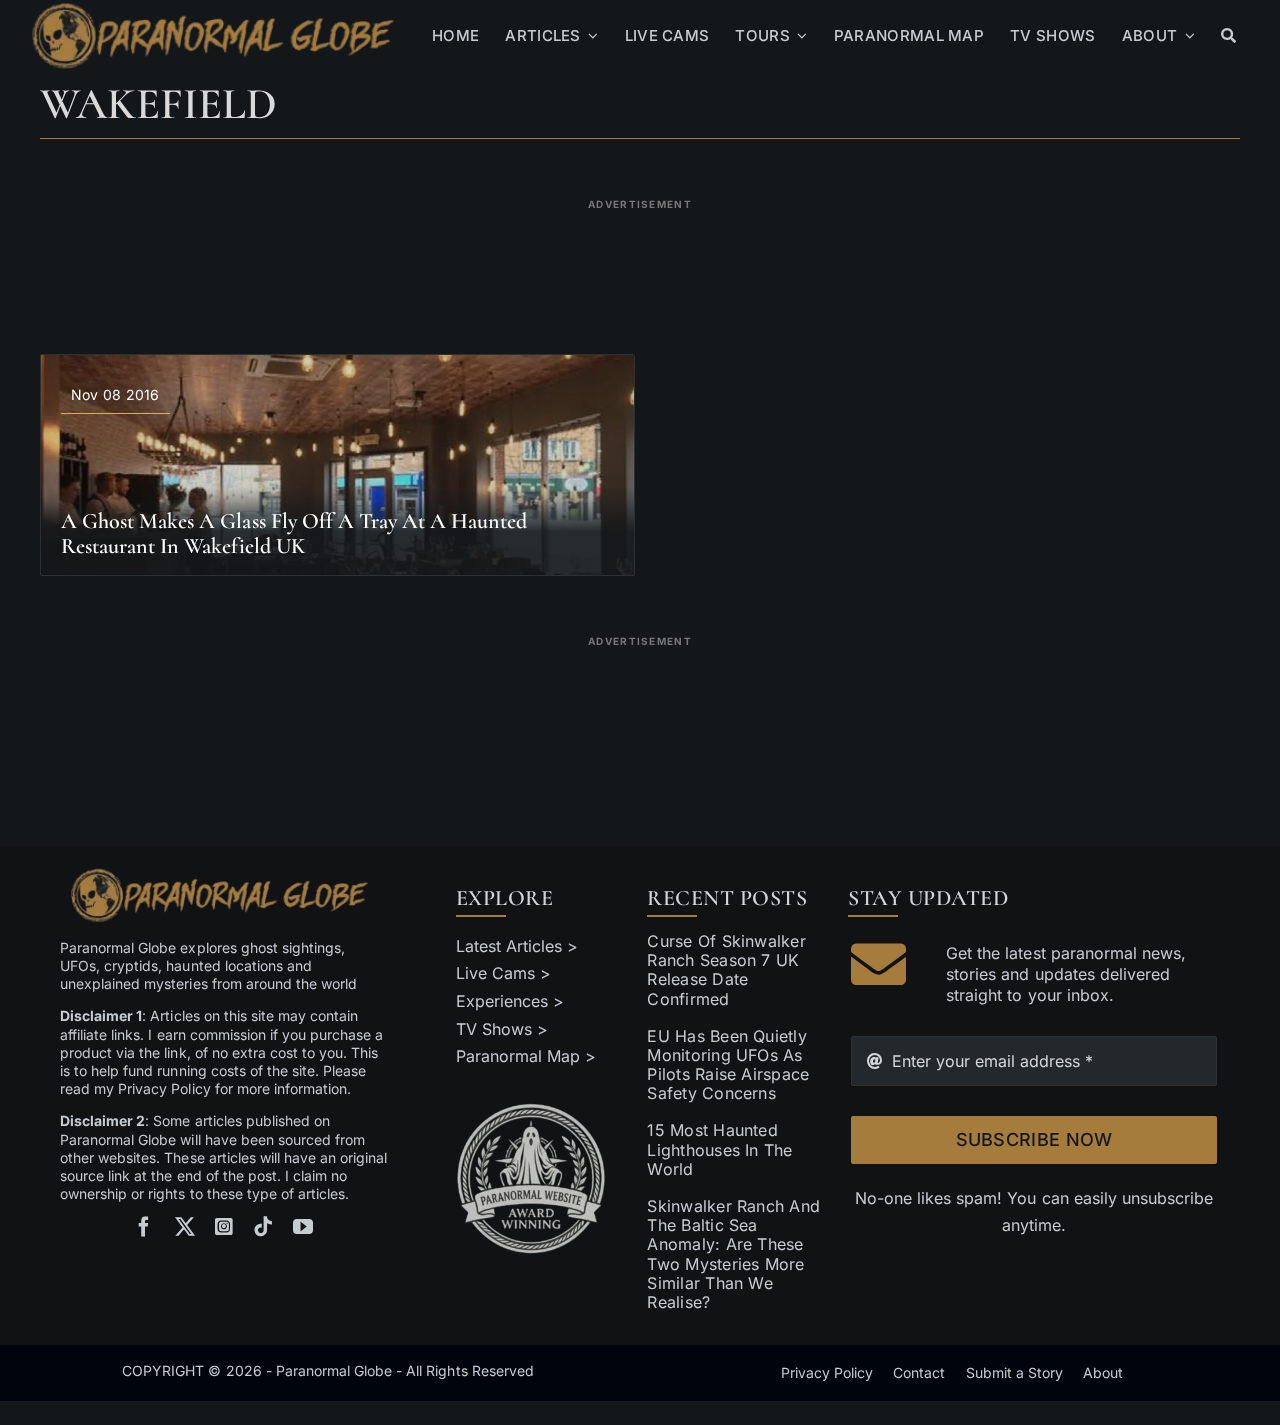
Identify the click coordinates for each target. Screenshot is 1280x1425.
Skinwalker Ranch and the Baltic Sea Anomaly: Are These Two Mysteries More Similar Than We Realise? (733, 1254)
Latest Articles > (517, 946)
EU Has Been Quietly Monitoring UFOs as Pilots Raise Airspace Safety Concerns (728, 1065)
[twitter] (185, 1227)
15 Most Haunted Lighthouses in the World (719, 1149)
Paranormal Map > (526, 1056)
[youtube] (303, 1227)
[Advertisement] (640, 264)
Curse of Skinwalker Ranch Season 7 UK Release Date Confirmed (726, 970)
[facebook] (144, 1227)
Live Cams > (503, 973)
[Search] (1228, 36)
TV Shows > (502, 1029)
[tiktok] (263, 1227)
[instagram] (224, 1227)
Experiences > (510, 1001)
